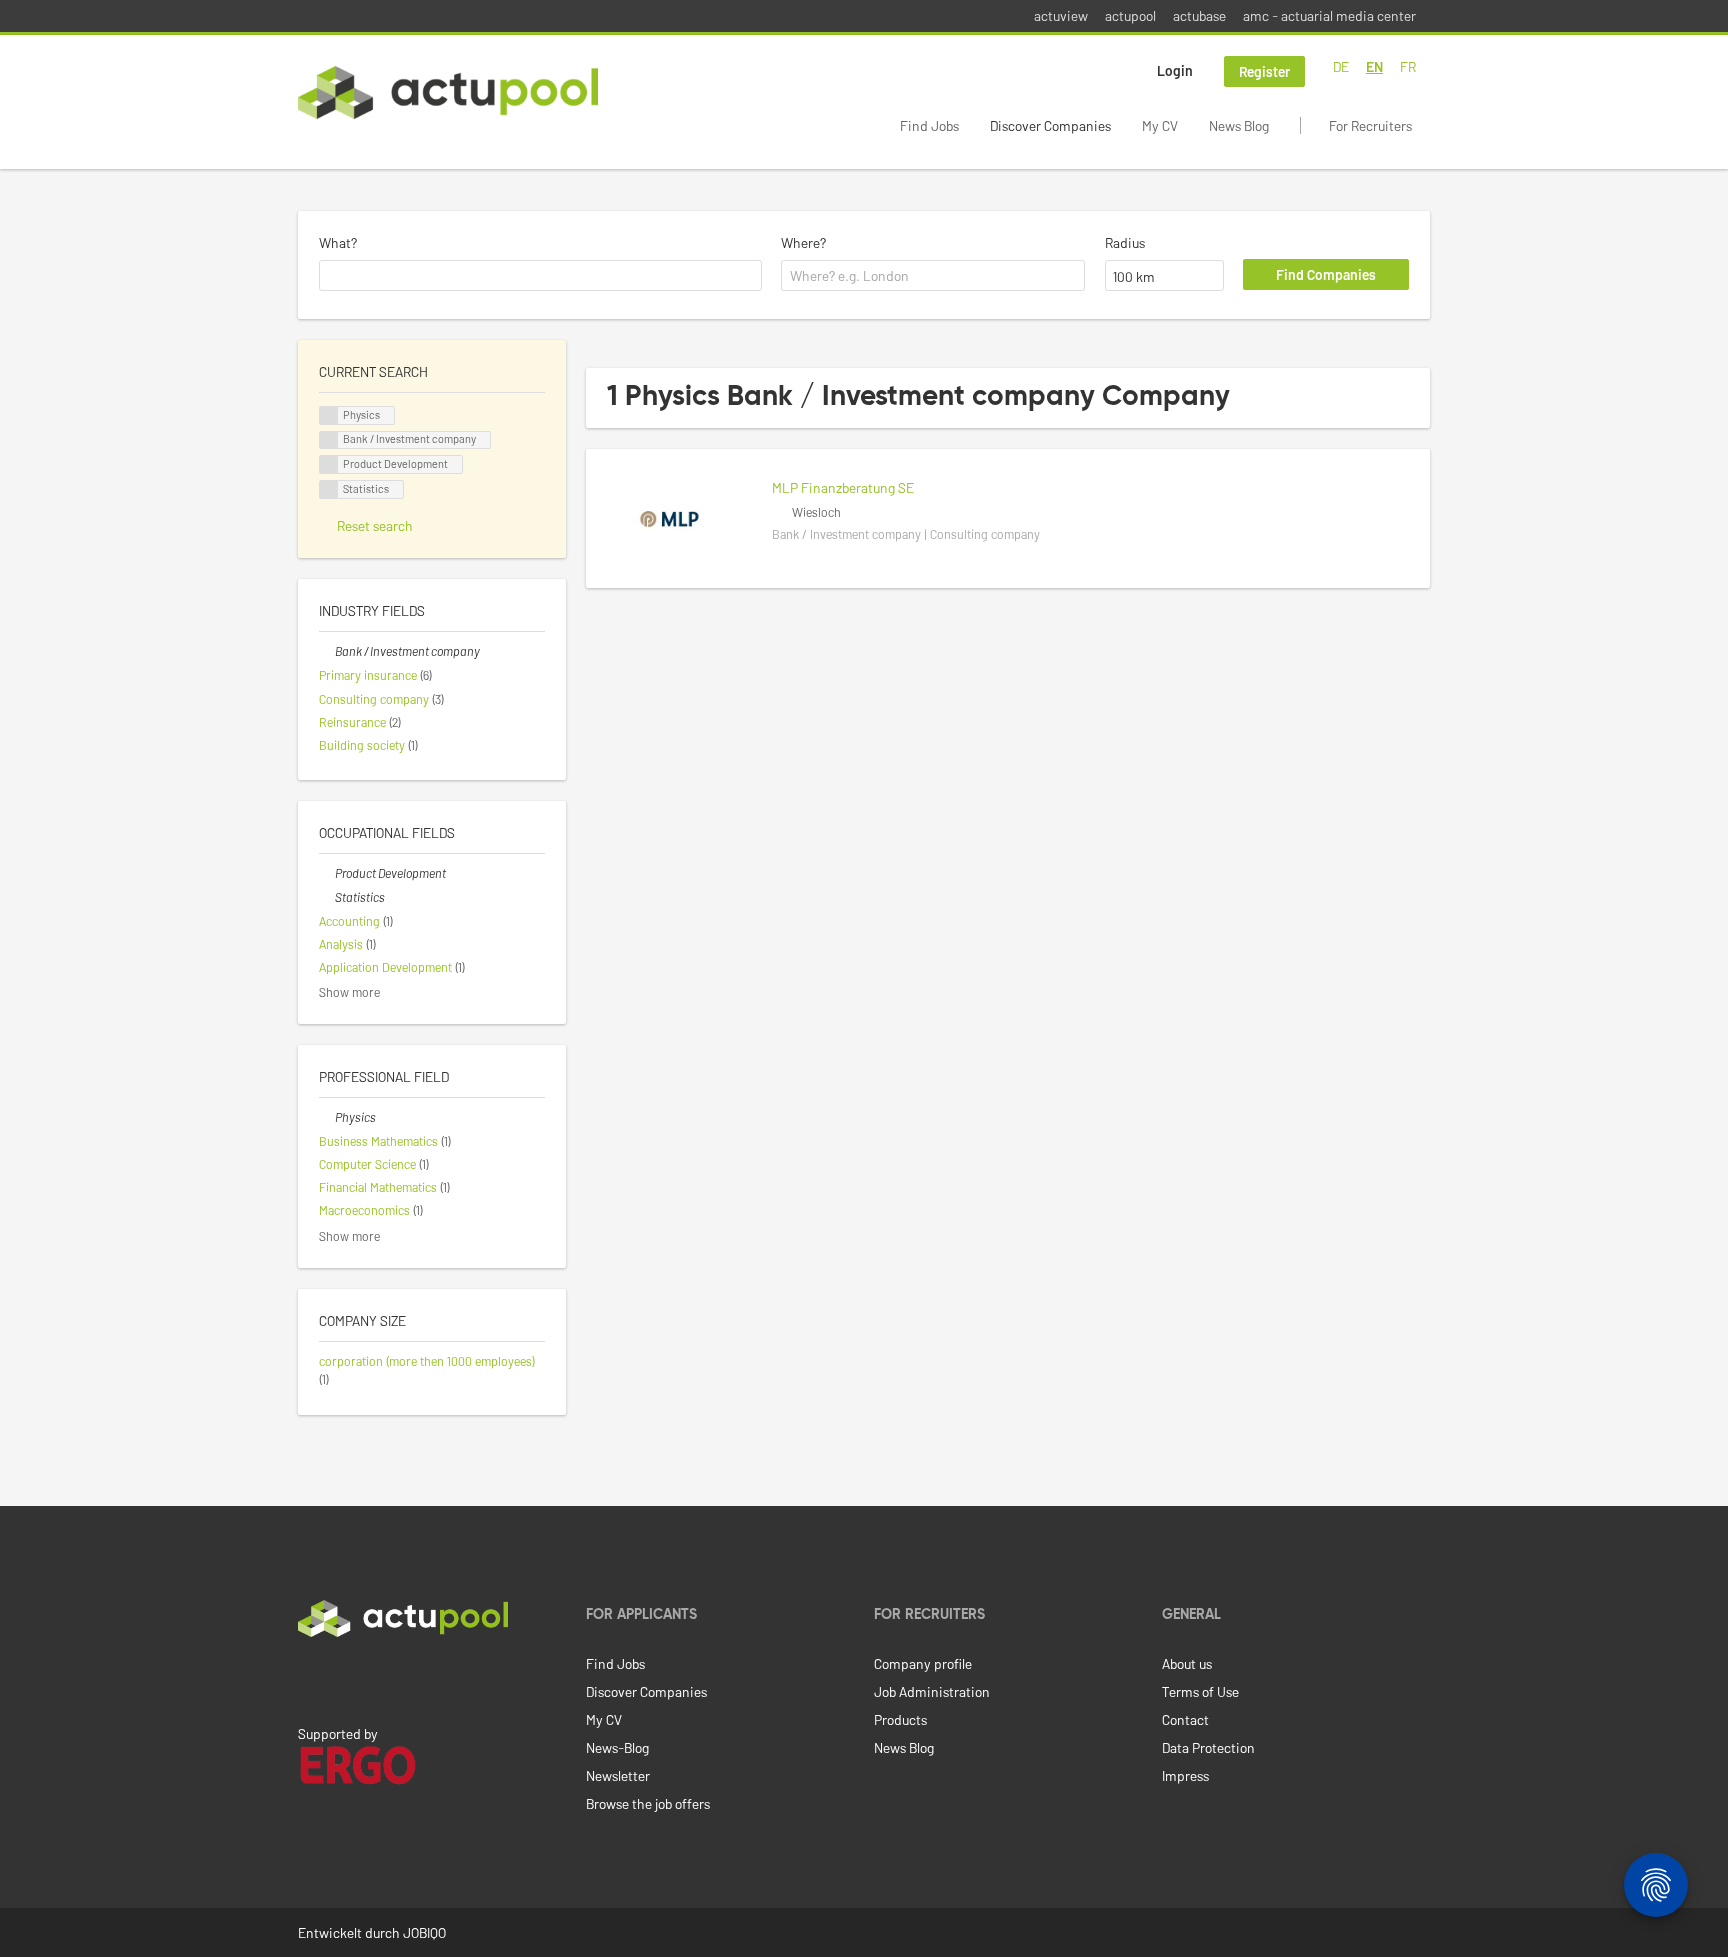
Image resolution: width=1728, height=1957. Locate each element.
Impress (1185, 1775)
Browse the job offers (648, 1803)
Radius (1125, 242)
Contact (1185, 1719)
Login (1175, 70)
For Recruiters (1370, 125)
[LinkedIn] (309, 1679)
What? (338, 242)
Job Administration (932, 1691)
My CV (1160, 125)
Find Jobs (929, 125)
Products (900, 1719)
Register (1264, 71)
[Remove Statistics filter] (327, 897)
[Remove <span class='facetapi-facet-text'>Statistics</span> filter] (329, 489)
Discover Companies (1050, 125)
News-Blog (617, 1747)
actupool (1130, 15)
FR (1408, 66)
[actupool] (448, 92)
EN (1374, 66)
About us (1187, 1663)
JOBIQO (424, 1932)
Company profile (923, 1663)
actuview (1061, 15)
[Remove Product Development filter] (327, 873)
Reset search (375, 525)
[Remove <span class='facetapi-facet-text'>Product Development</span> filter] (329, 464)
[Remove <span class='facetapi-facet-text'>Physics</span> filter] (329, 415)
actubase (1199, 15)
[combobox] (540, 276)
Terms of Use (1200, 1691)
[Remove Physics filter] (327, 1117)
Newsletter (618, 1775)
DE (1341, 66)
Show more (349, 992)
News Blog (1239, 125)
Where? (803, 242)
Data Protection (1208, 1747)
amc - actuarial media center (1329, 15)
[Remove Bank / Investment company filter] (327, 651)
